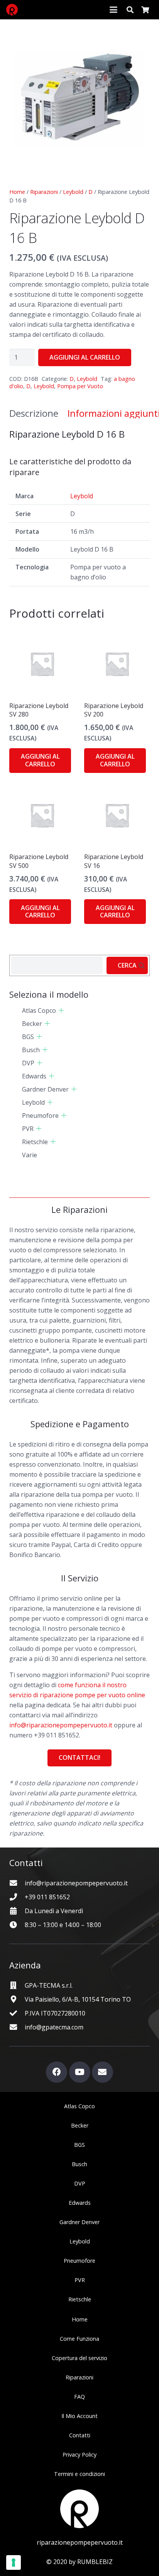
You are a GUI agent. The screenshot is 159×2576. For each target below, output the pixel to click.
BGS (28, 1037)
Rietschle (35, 1142)
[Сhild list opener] (61, 1010)
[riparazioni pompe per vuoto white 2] (79, 2509)
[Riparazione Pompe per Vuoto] (12, 10)
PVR (28, 1129)
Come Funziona (79, 2339)
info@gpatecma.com (54, 2027)
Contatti (80, 2435)
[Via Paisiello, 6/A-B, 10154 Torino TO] (17, 1999)
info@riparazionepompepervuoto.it (61, 1725)
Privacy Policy (79, 2455)
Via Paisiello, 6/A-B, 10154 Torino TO (78, 1999)
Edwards (34, 1076)
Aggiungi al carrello (85, 357)
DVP (28, 1063)
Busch (31, 1050)
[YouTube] (80, 2072)
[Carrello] (145, 10)
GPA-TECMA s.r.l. (49, 1985)
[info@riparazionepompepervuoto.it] (17, 1883)
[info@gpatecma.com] (17, 2027)
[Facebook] (57, 2072)
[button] (113, 10)
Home (17, 192)
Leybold (73, 192)
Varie (30, 1155)
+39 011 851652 (47, 1897)
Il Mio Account (79, 2416)
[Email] (102, 2072)
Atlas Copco (39, 1010)
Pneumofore (40, 1116)
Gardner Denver (45, 1089)
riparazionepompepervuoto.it (80, 2542)
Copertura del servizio (79, 2358)
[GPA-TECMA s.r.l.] (17, 1985)
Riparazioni (44, 192)
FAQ (79, 2397)
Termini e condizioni (79, 2474)
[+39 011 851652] (17, 1897)
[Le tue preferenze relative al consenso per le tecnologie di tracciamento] (14, 2562)
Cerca (127, 965)
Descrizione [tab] (34, 413)
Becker (32, 1024)
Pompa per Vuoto (80, 386)
